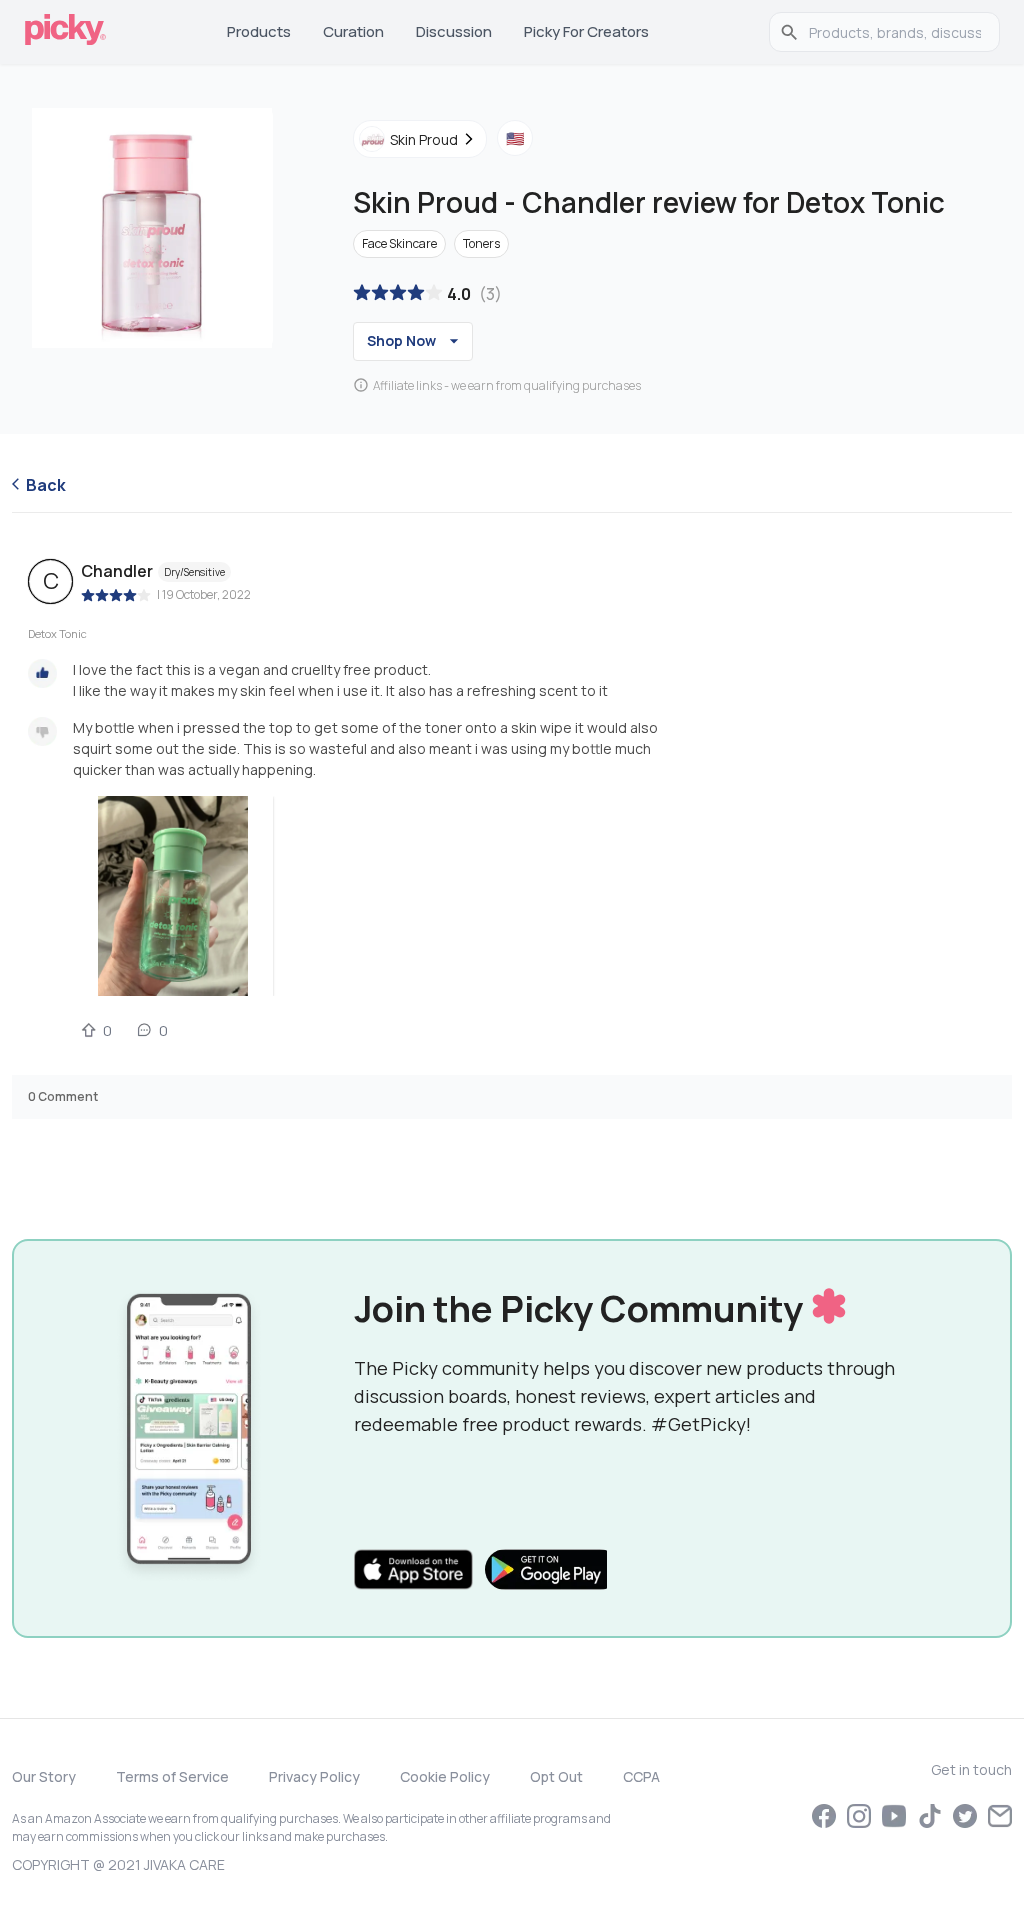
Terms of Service (172, 1776)
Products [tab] (259, 31)
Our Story (44, 1776)
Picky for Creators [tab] (586, 31)
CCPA (641, 1776)
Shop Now (401, 340)
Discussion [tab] (454, 31)
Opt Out (556, 1776)
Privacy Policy (314, 1776)
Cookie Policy (445, 1776)
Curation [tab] (353, 31)
